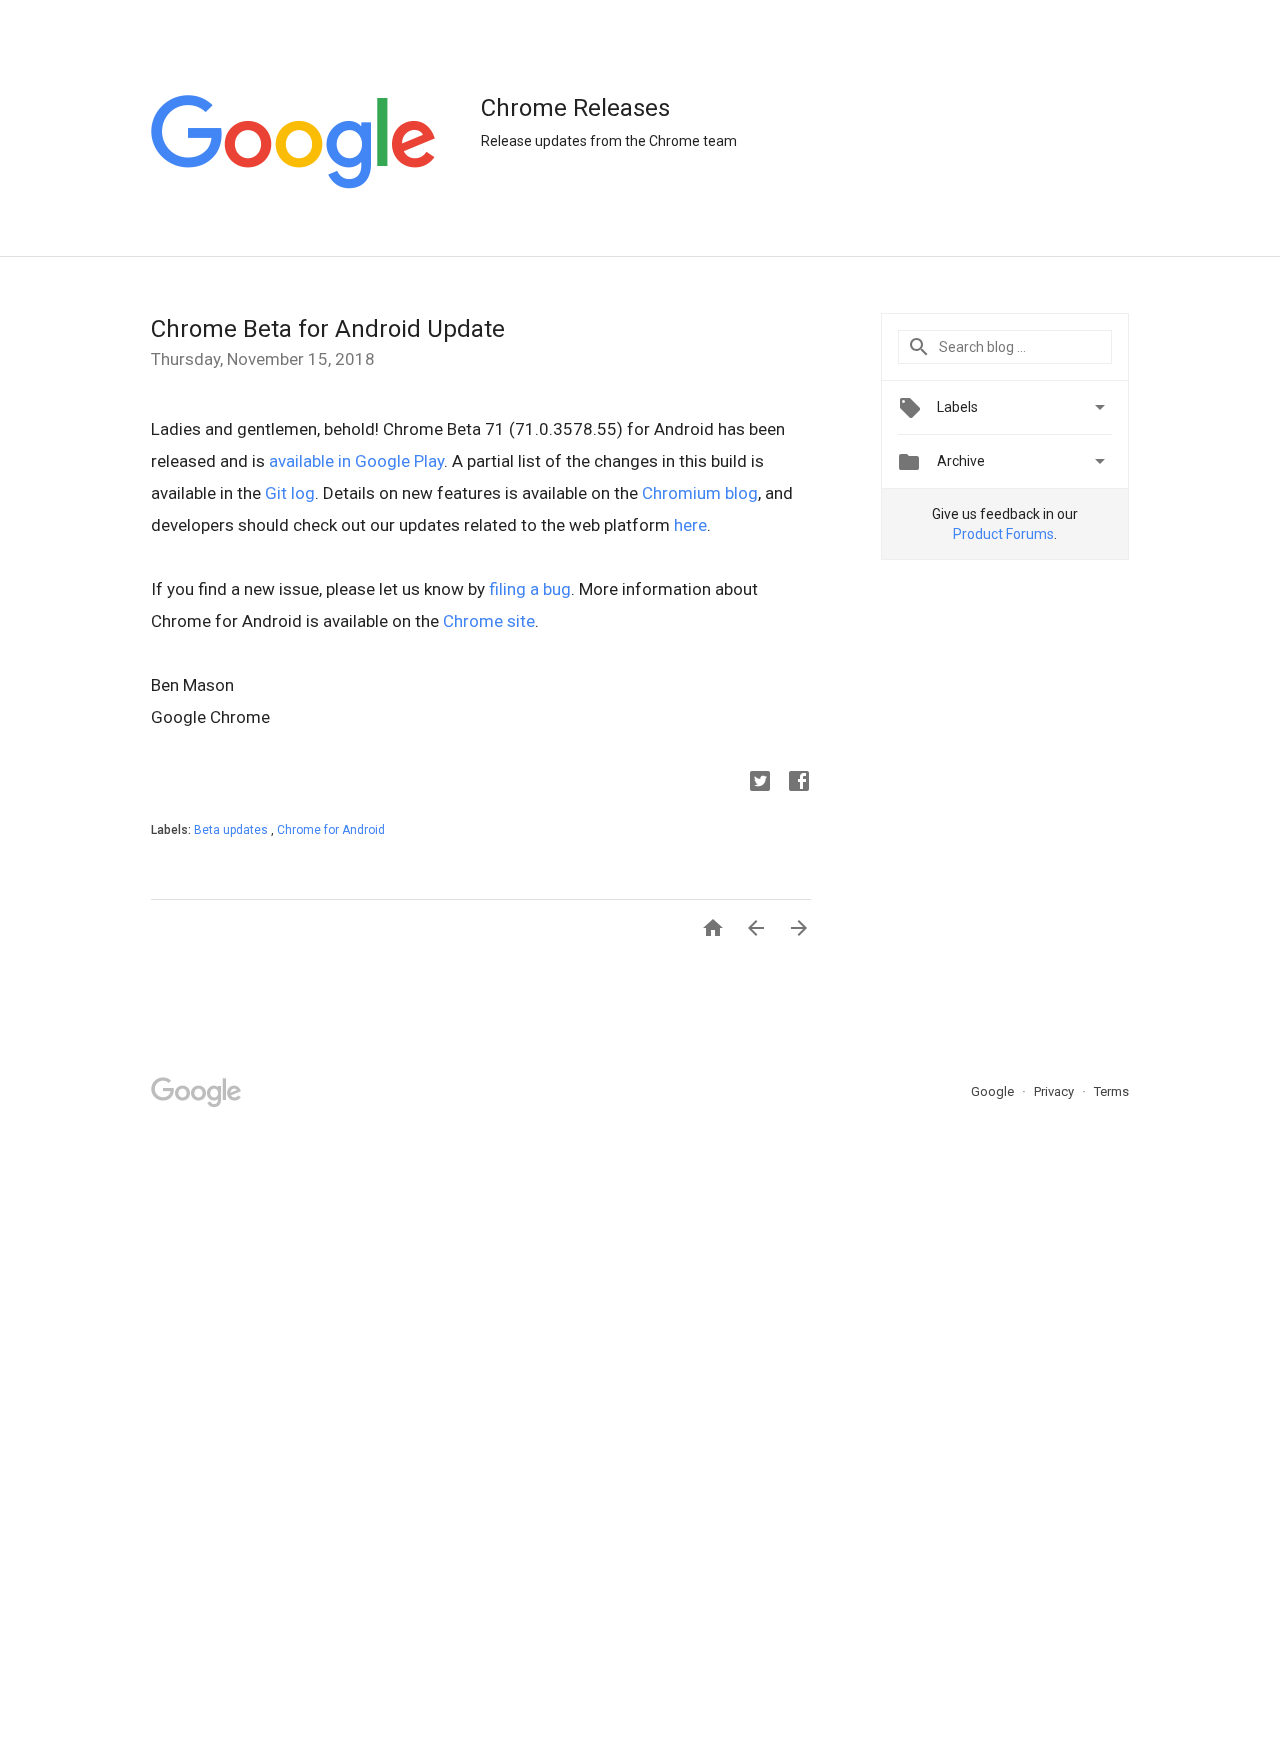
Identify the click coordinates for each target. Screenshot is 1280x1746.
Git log (290, 493)
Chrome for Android (331, 830)
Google (994, 1091)
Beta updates (232, 830)
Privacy (1055, 1091)
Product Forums (1003, 534)
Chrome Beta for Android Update (328, 329)
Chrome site (489, 621)
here (690, 525)
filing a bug (530, 589)
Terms (1111, 1091)
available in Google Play (356, 461)
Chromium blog (700, 493)
